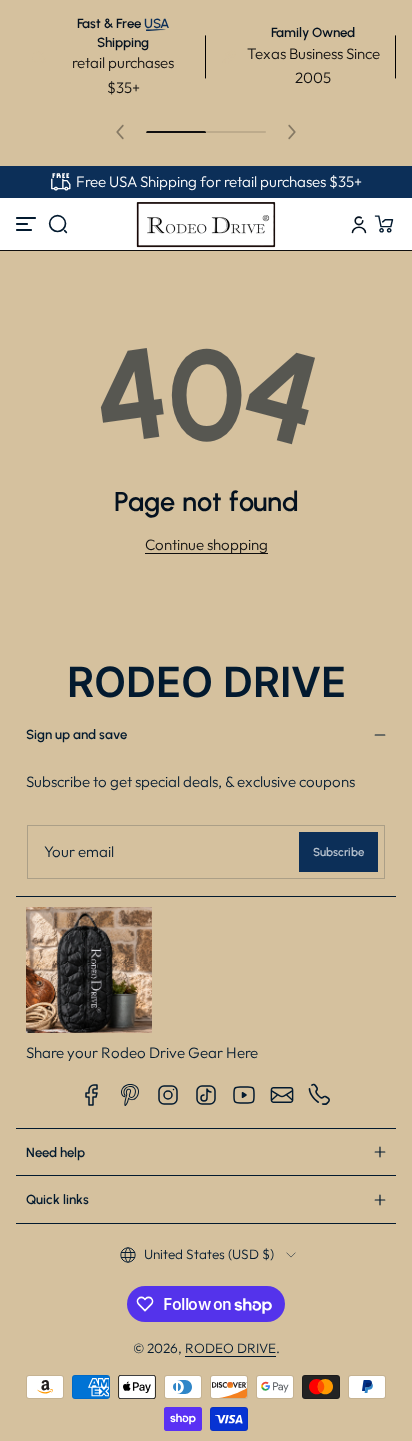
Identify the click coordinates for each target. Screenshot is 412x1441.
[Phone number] (320, 1095)
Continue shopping (206, 544)
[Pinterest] (130, 1095)
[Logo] (206, 224)
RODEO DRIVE (230, 1348)
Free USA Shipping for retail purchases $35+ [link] (219, 181)
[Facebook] (92, 1095)
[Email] (282, 1095)
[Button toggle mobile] (28, 224)
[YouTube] (244, 1095)
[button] (58, 224)
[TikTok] (206, 1095)
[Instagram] (168, 1095)
